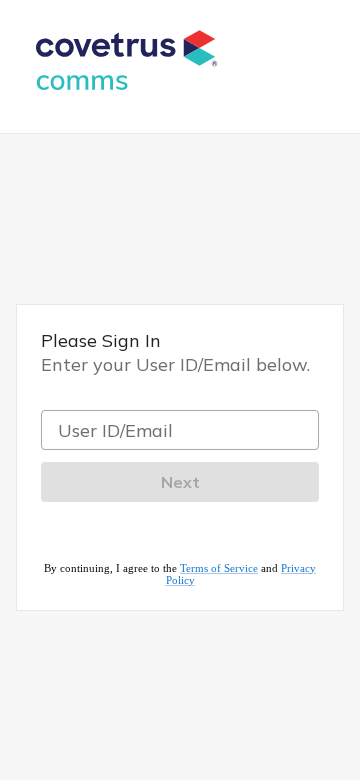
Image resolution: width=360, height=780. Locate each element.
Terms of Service (219, 568)
